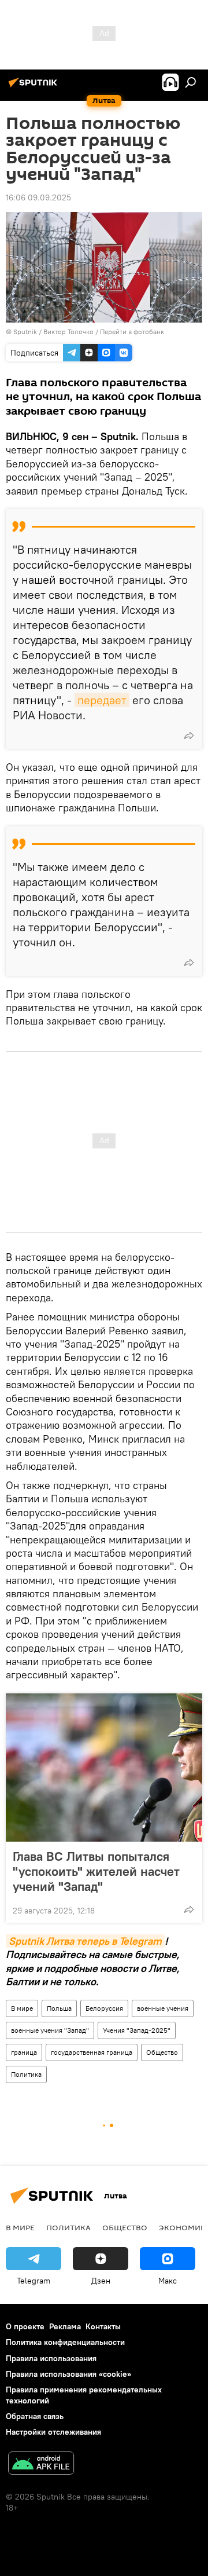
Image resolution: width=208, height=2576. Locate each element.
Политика (26, 2074)
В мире (22, 2008)
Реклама (65, 2326)
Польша (59, 2008)
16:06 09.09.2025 (38, 197)
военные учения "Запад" (50, 2030)
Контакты (103, 2326)
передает (102, 700)
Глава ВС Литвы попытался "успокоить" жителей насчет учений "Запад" (96, 1871)
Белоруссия (104, 2008)
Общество (162, 2052)
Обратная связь (35, 2416)
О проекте (25, 2326)
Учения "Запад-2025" (137, 2030)
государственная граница (92, 2052)
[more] (189, 736)
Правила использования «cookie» (68, 2374)
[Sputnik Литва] (35, 87)
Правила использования (51, 2358)
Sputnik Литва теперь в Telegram (85, 1941)
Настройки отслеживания (53, 2432)
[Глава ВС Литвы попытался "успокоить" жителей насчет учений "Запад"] (104, 1768)
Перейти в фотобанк (132, 332)
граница (24, 2052)
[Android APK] (41, 2465)
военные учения (163, 2008)
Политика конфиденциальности (65, 2342)
